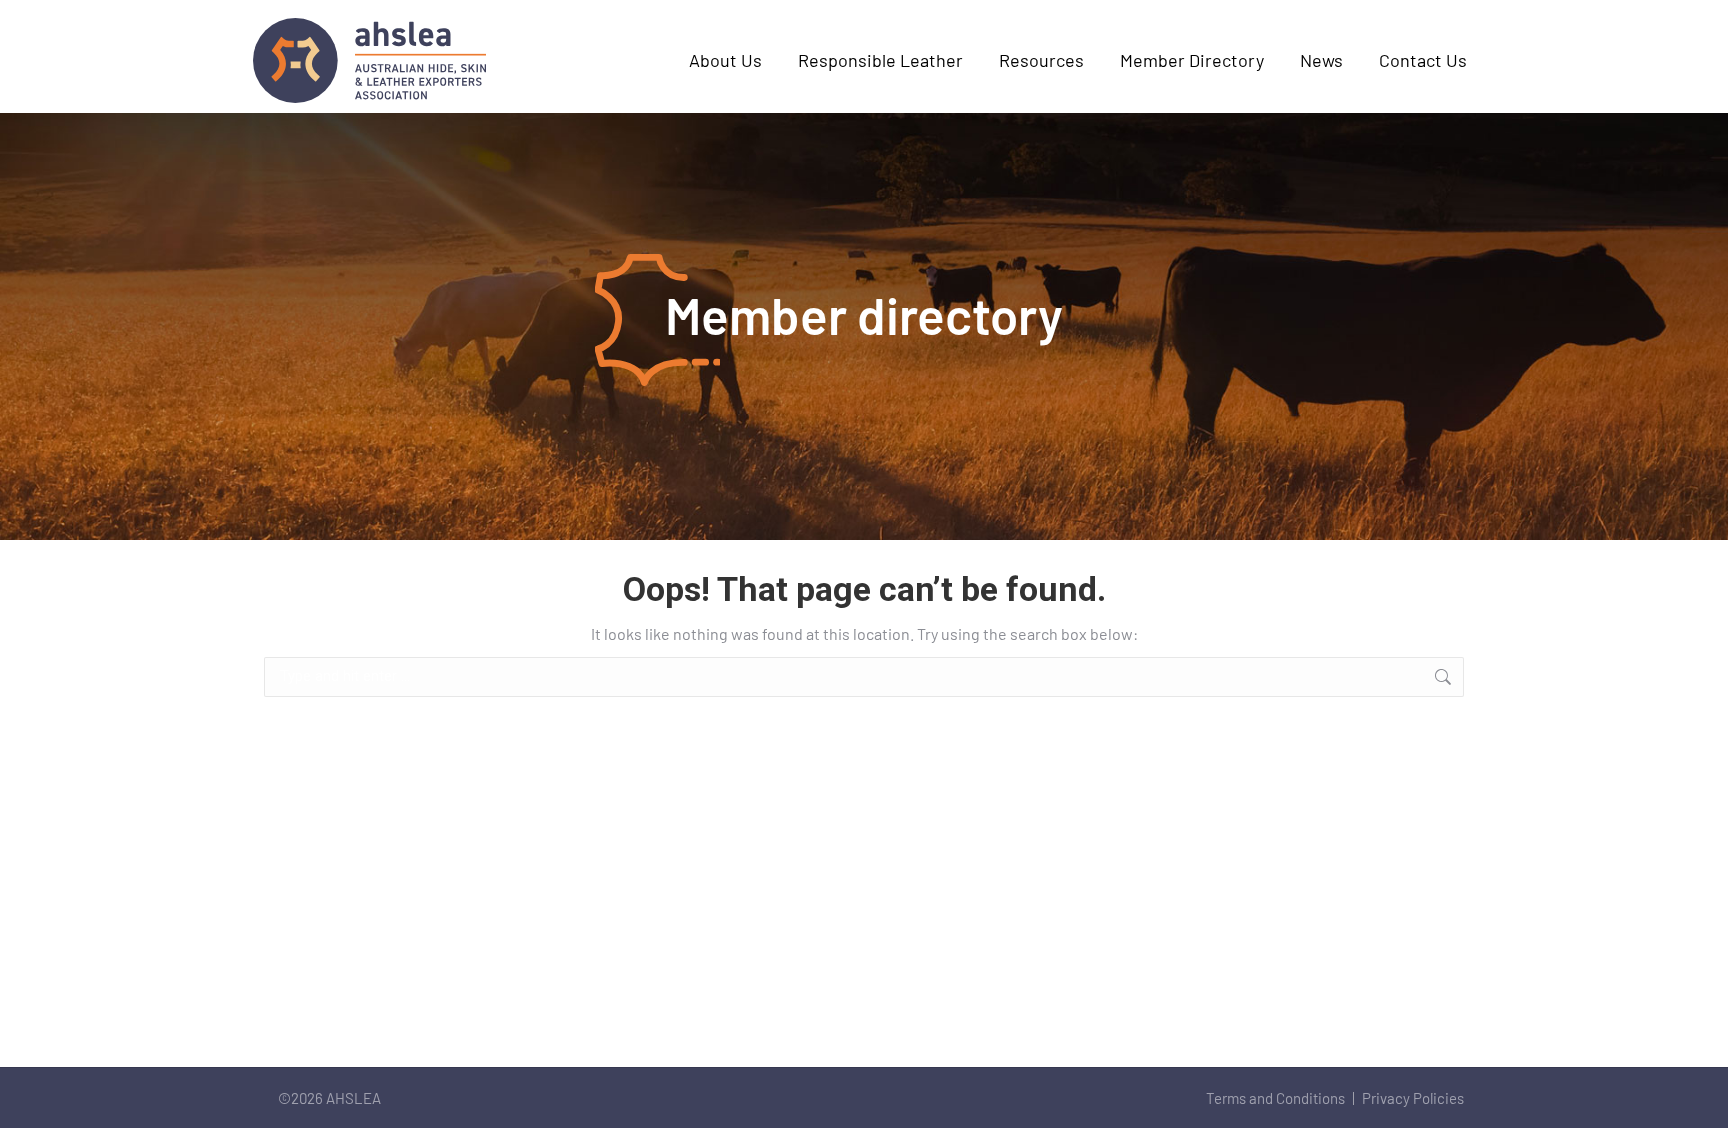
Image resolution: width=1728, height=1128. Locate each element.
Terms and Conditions (1275, 1098)
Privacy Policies (1413, 1098)
